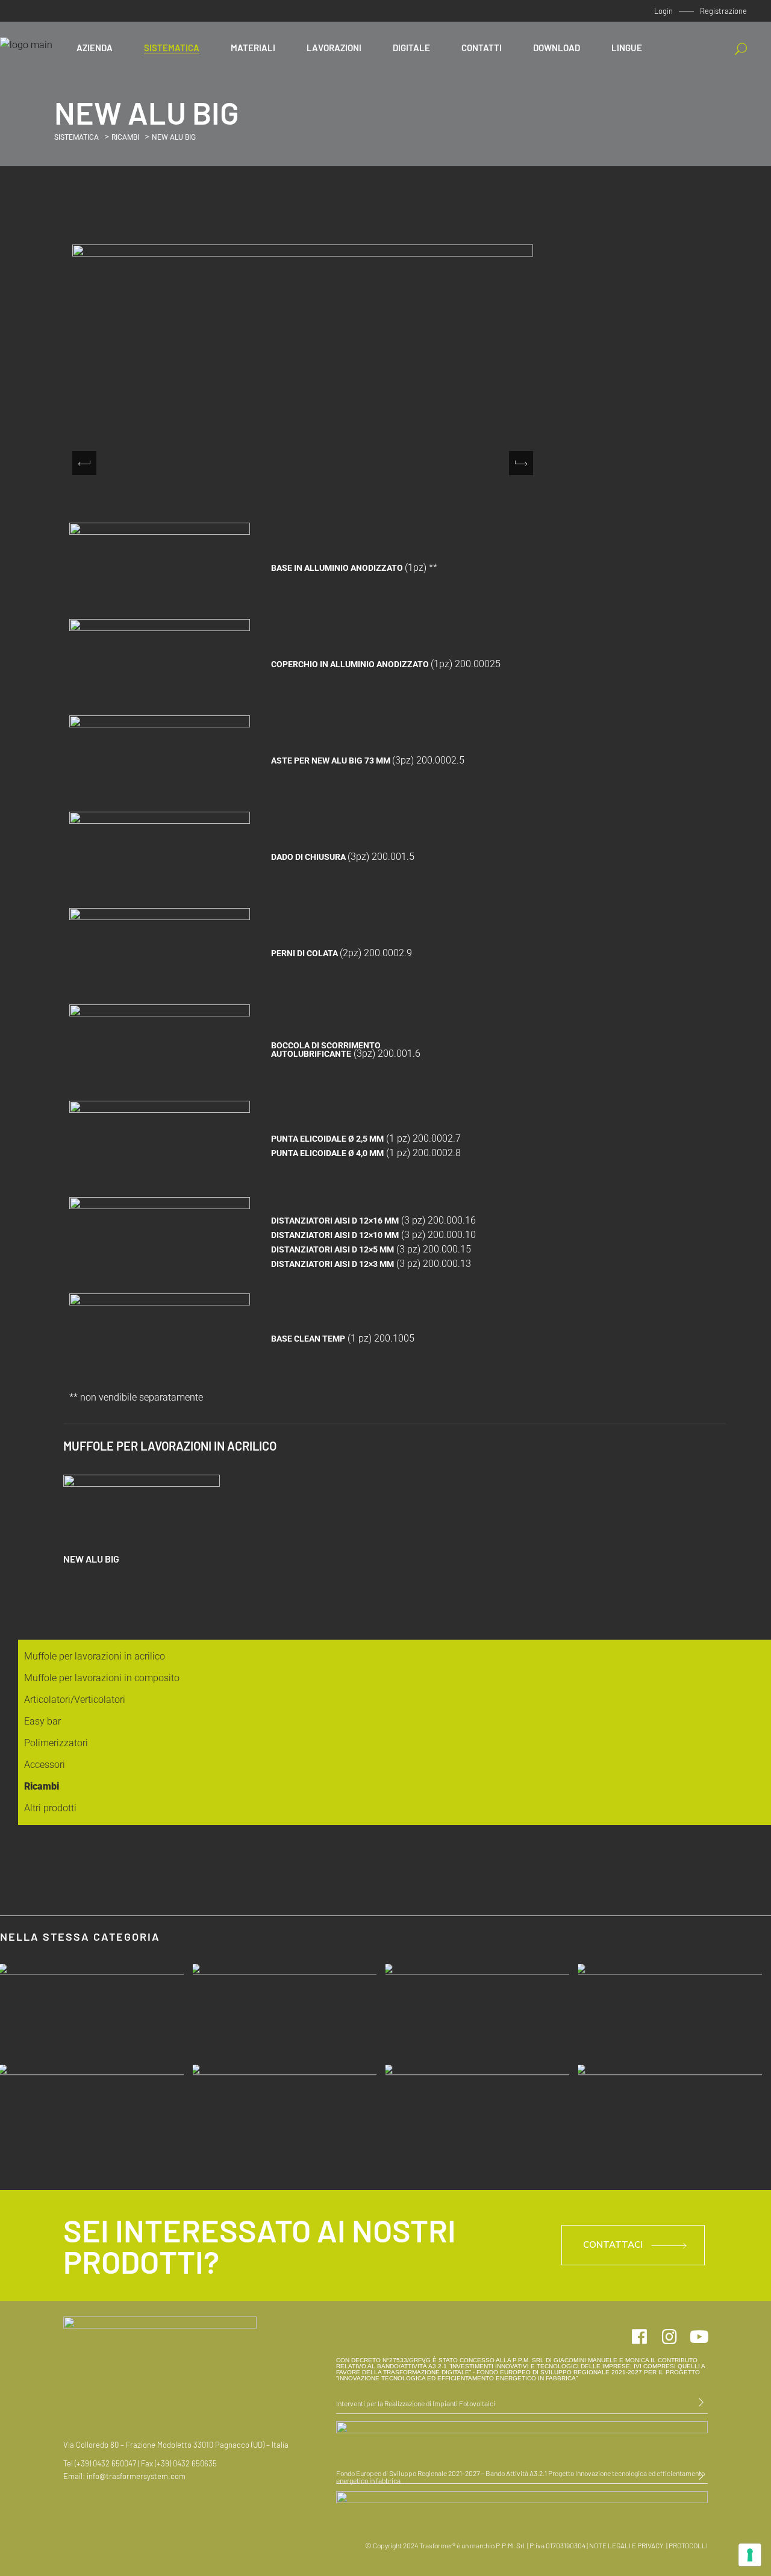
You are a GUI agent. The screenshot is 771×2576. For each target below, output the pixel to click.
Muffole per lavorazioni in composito (102, 1678)
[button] (521, 463)
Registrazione (723, 11)
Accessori (45, 1765)
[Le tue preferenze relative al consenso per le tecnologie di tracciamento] (750, 2555)
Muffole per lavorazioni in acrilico (95, 1656)
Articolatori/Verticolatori (75, 1700)
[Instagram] (669, 2337)
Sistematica (76, 137)
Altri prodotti (50, 1808)
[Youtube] (699, 2337)
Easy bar (42, 1721)
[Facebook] (639, 2337)
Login (663, 11)
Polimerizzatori (56, 1743)
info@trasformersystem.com (136, 2476)
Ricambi (125, 137)
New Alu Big (91, 1559)
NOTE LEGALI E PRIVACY (626, 2545)
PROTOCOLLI (688, 2545)
